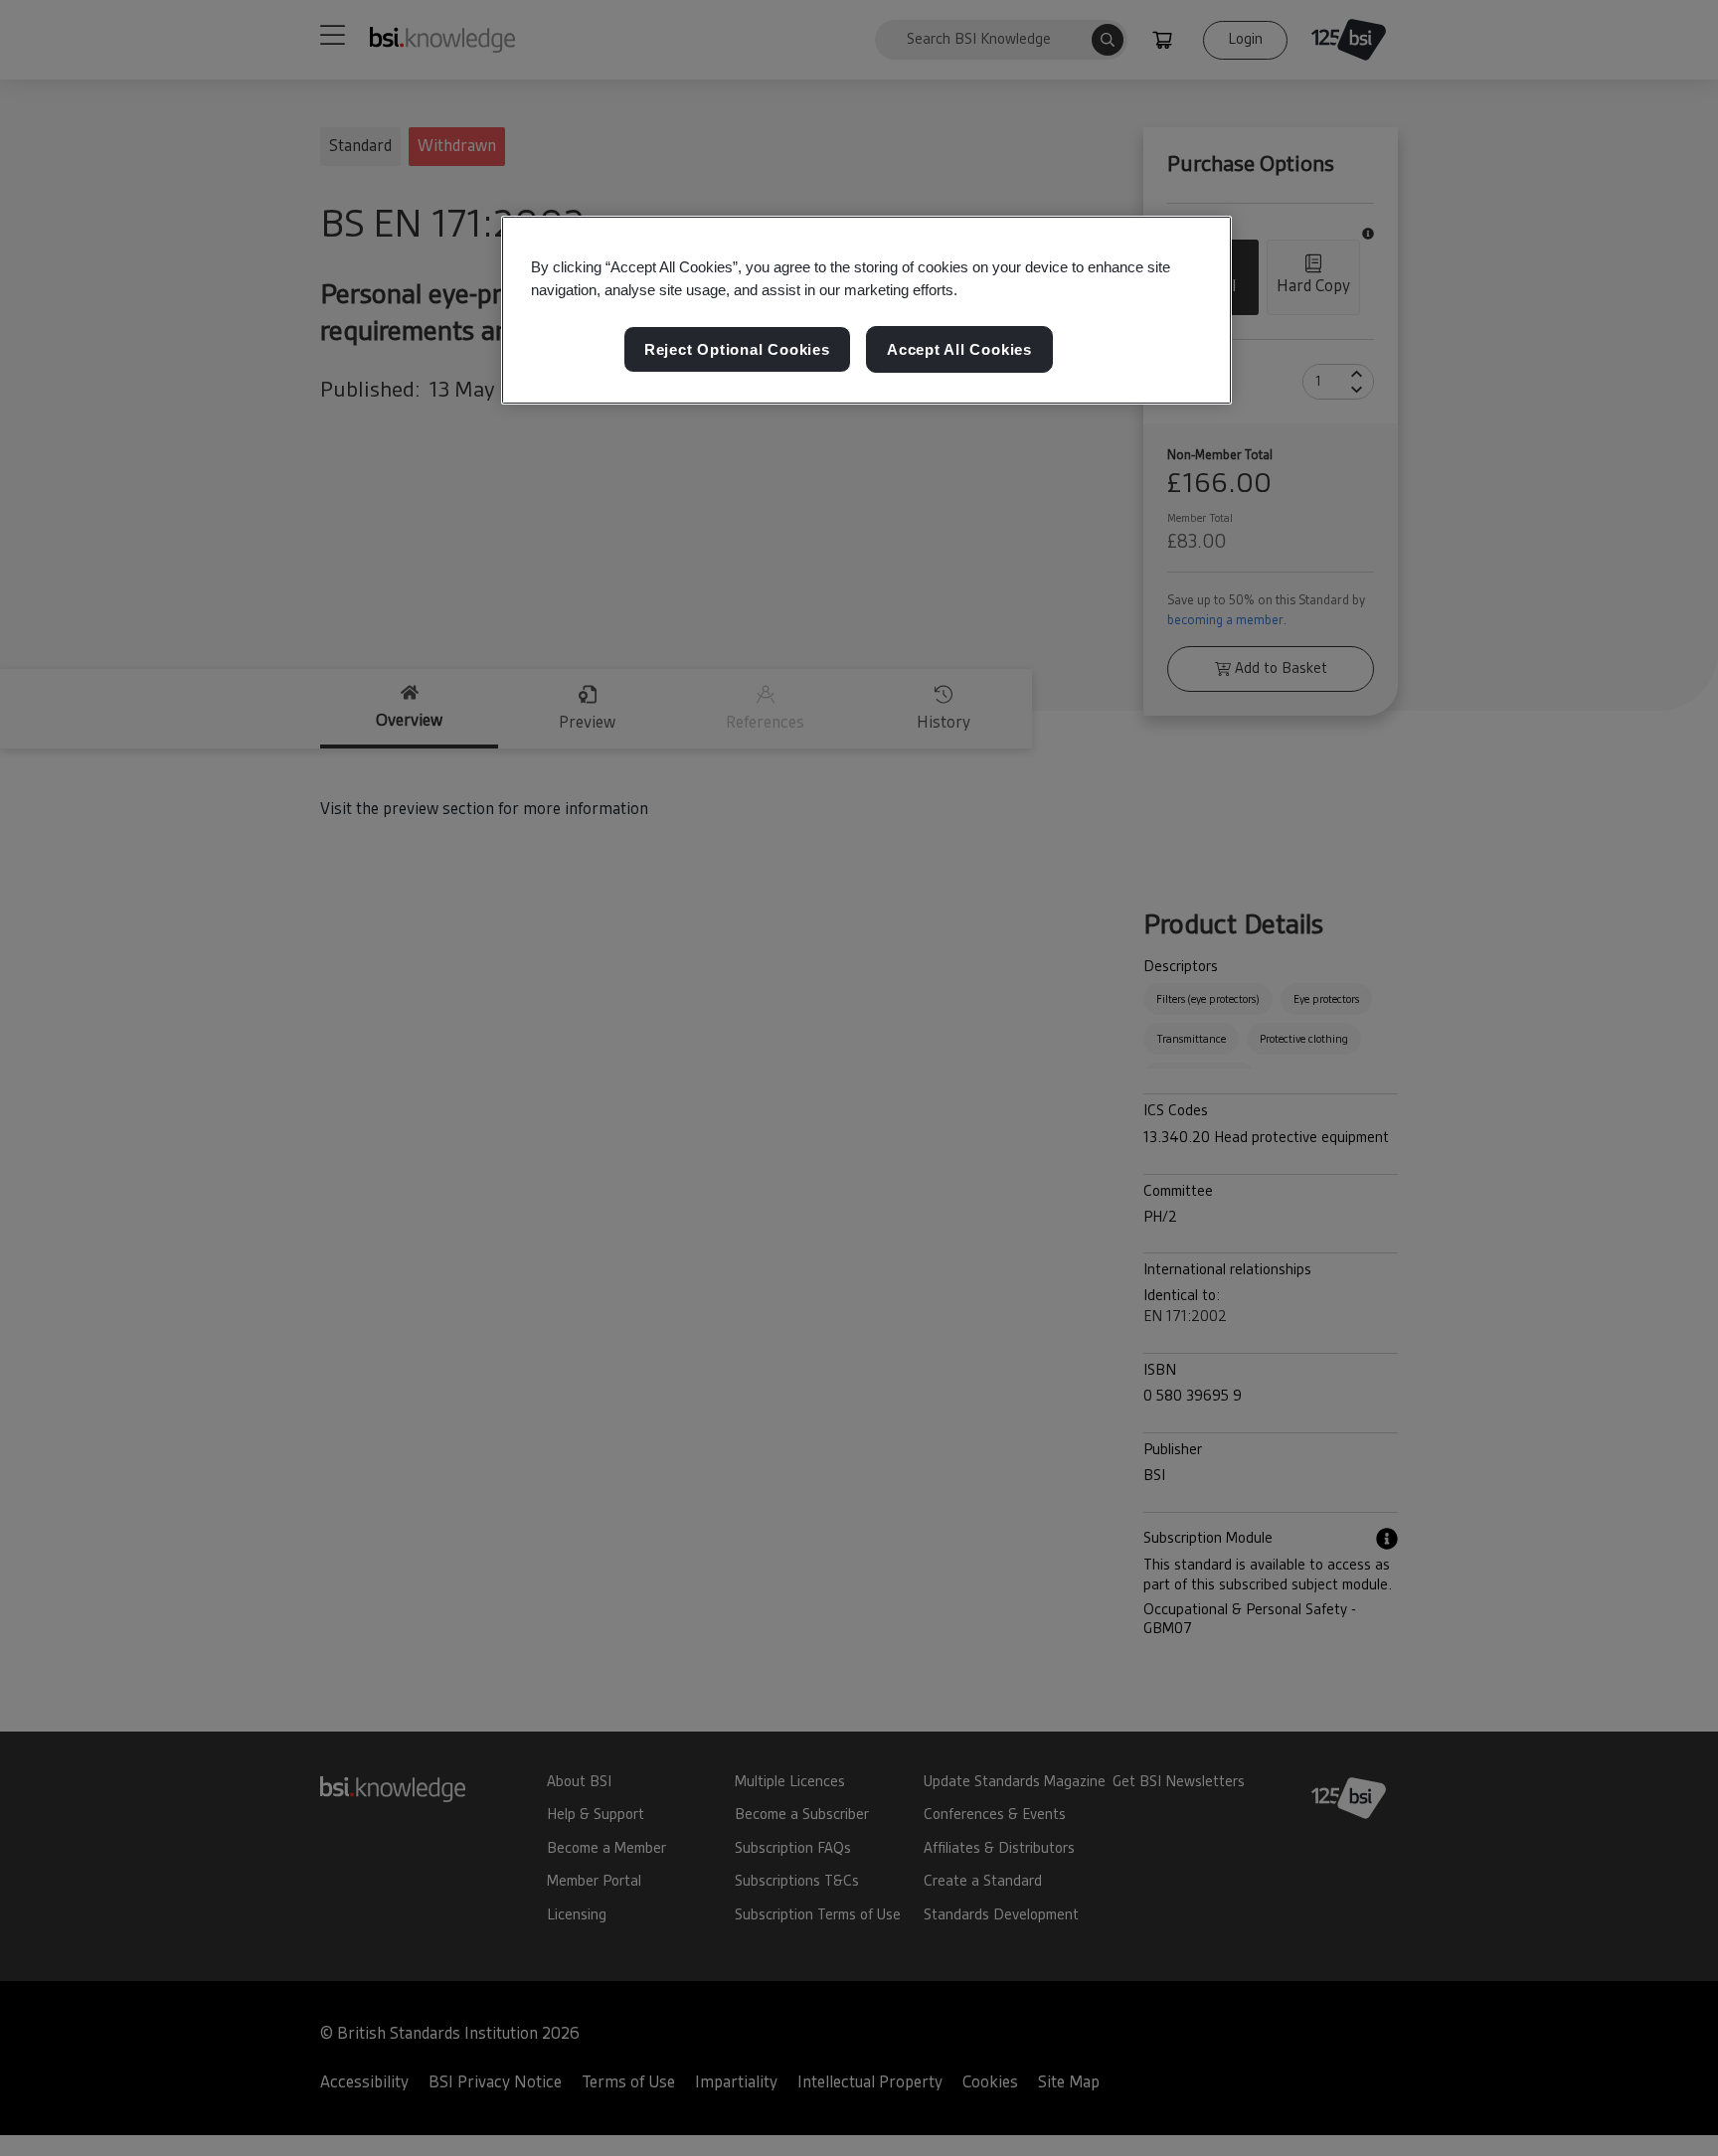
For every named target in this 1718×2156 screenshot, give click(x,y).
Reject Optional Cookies (737, 349)
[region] (866, 310)
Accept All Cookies (959, 349)
